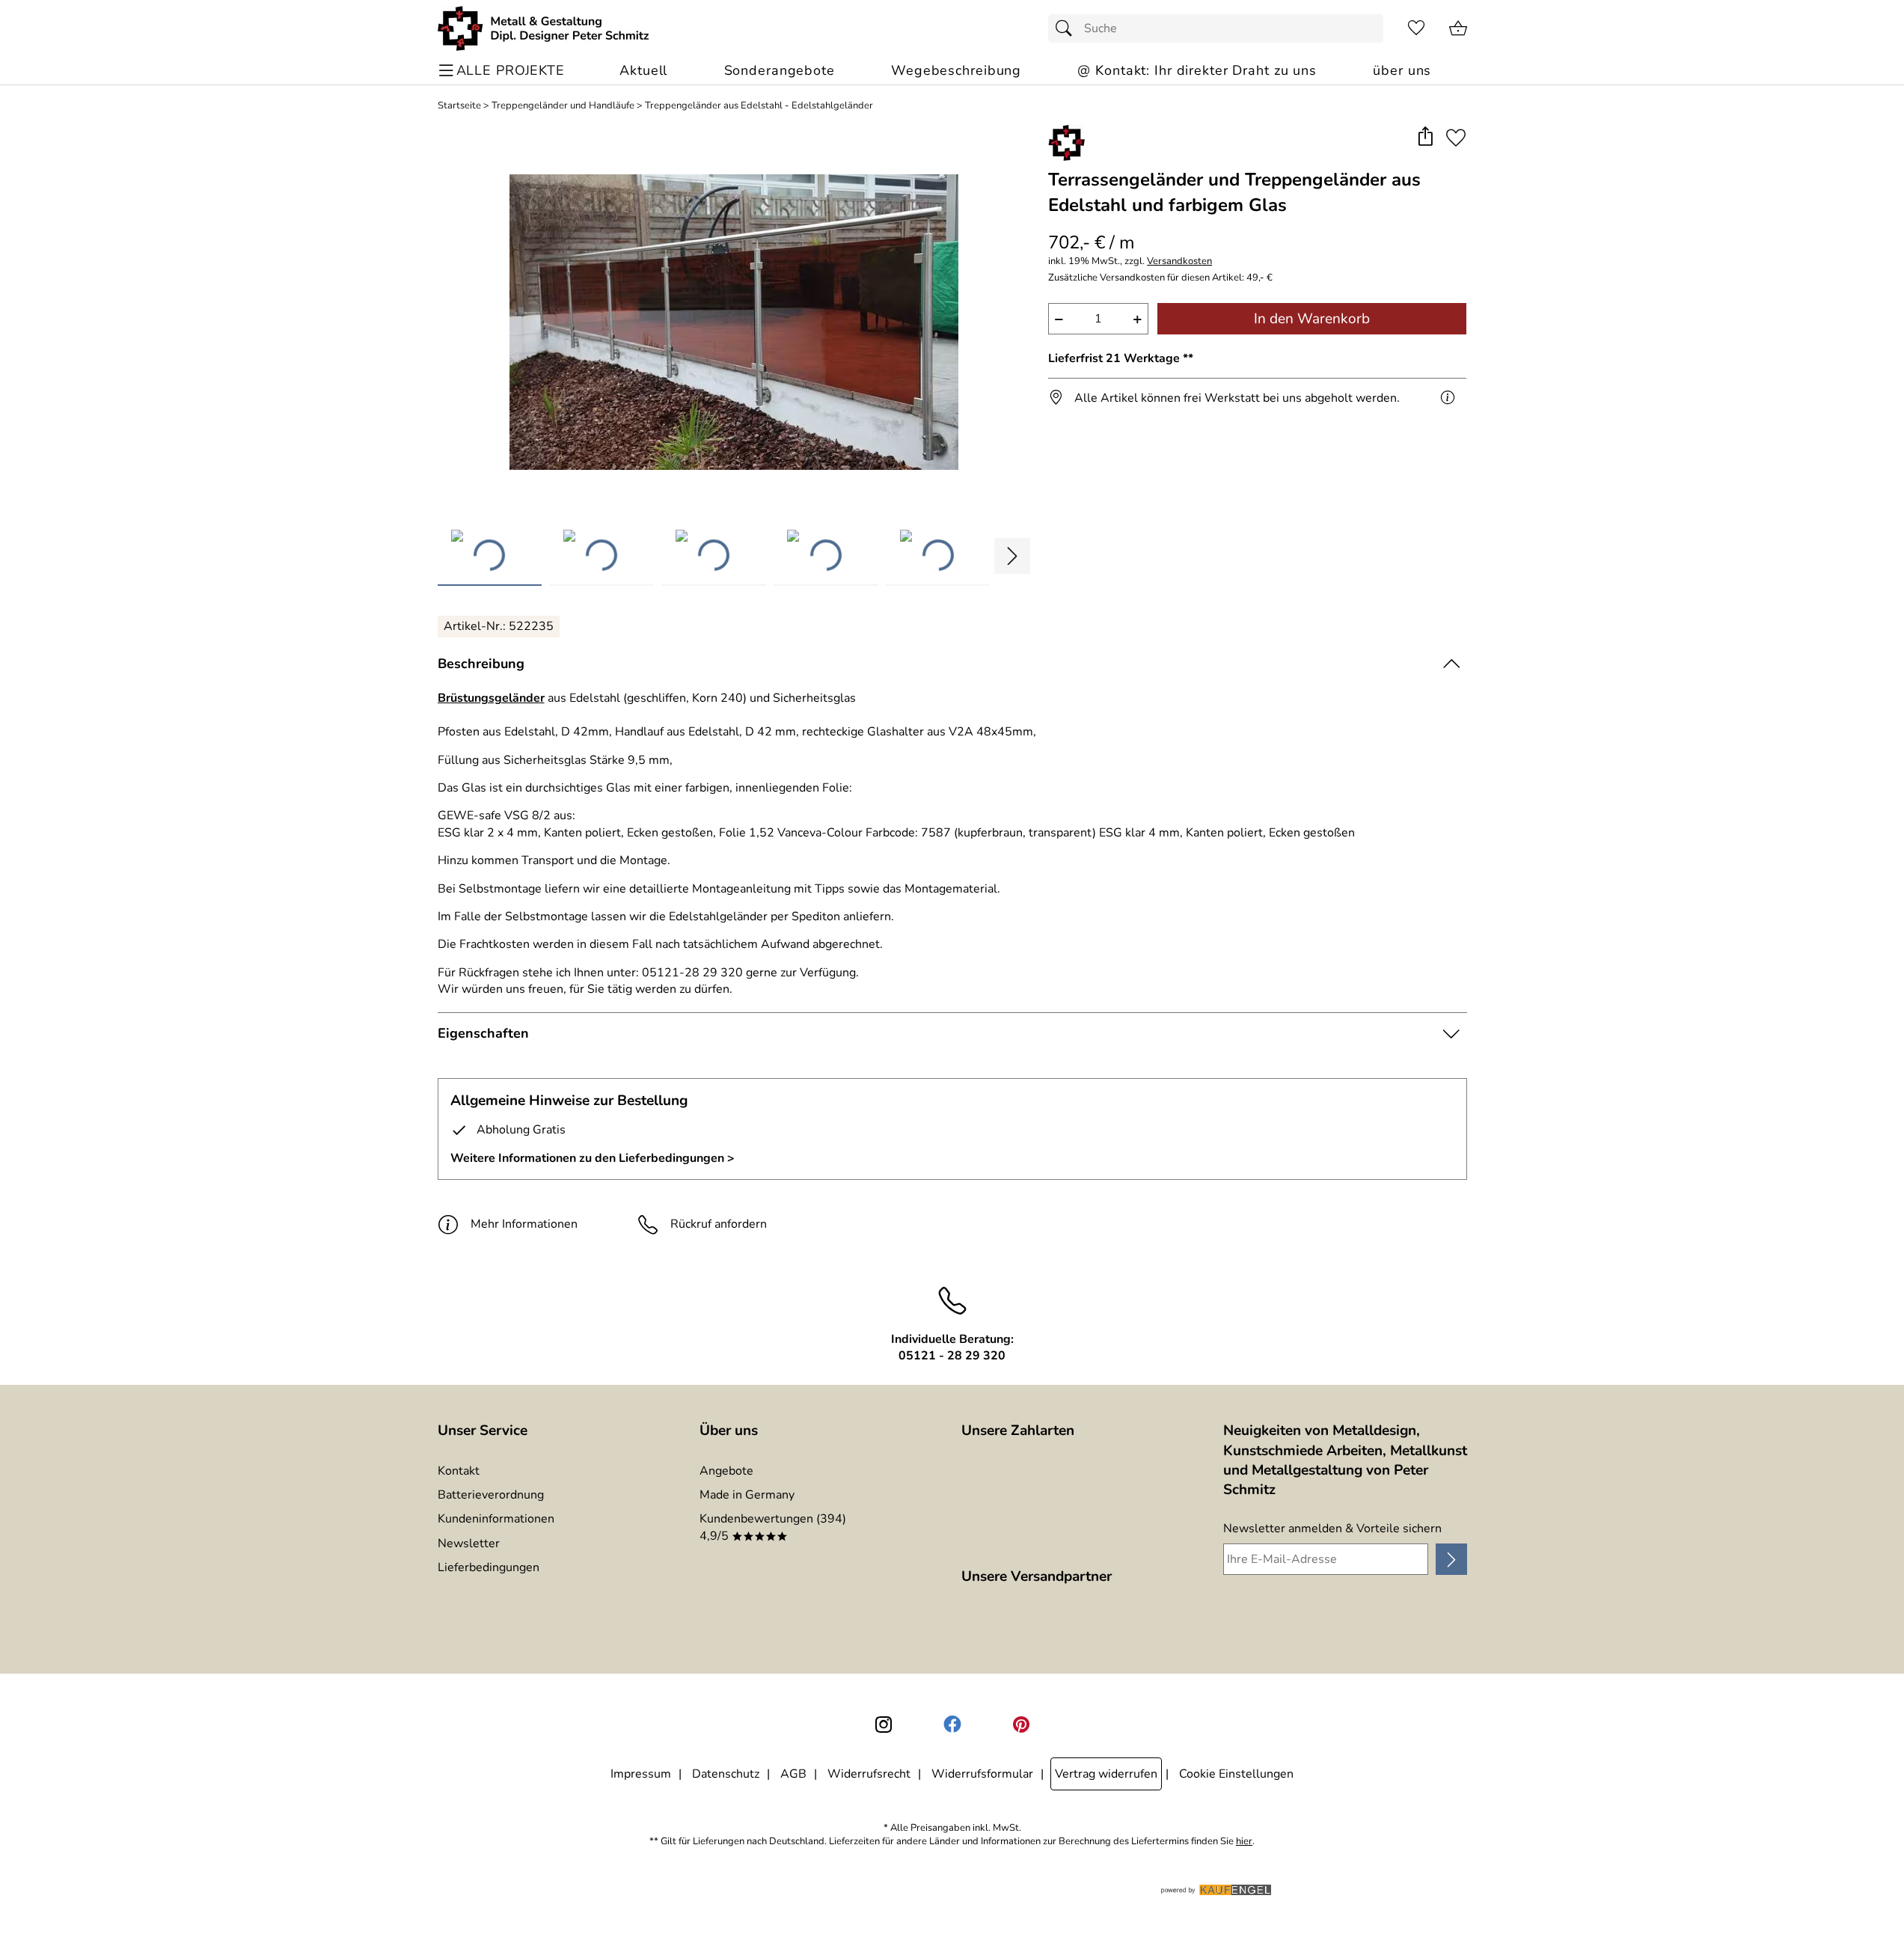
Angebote (726, 1471)
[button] (1426, 137)
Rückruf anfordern (719, 1224)
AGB (793, 1774)
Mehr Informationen (524, 1224)
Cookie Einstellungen (1236, 1774)
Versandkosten (1179, 261)
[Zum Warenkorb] (1458, 28)
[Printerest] (1021, 1725)
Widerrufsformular (982, 1774)
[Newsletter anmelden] (1451, 1559)
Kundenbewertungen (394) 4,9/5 (773, 1527)
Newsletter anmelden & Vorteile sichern (1332, 1529)
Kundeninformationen (496, 1519)
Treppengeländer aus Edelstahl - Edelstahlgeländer (759, 106)
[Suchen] (1068, 28)
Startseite (459, 106)
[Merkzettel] (1416, 28)
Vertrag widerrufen (1106, 1774)
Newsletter (469, 1543)
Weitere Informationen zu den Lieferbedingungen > (593, 1158)
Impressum (641, 1774)
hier (1244, 1842)
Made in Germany (747, 1495)
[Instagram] (884, 1725)
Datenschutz (726, 1774)
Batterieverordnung (491, 1495)
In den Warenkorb (1312, 319)
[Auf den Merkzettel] (1456, 137)
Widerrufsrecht (869, 1774)
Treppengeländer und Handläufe (563, 106)
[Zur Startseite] (544, 28)
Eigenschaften (483, 1033)
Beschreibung (481, 664)
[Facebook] (952, 1725)
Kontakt (459, 1471)
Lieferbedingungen (489, 1567)
